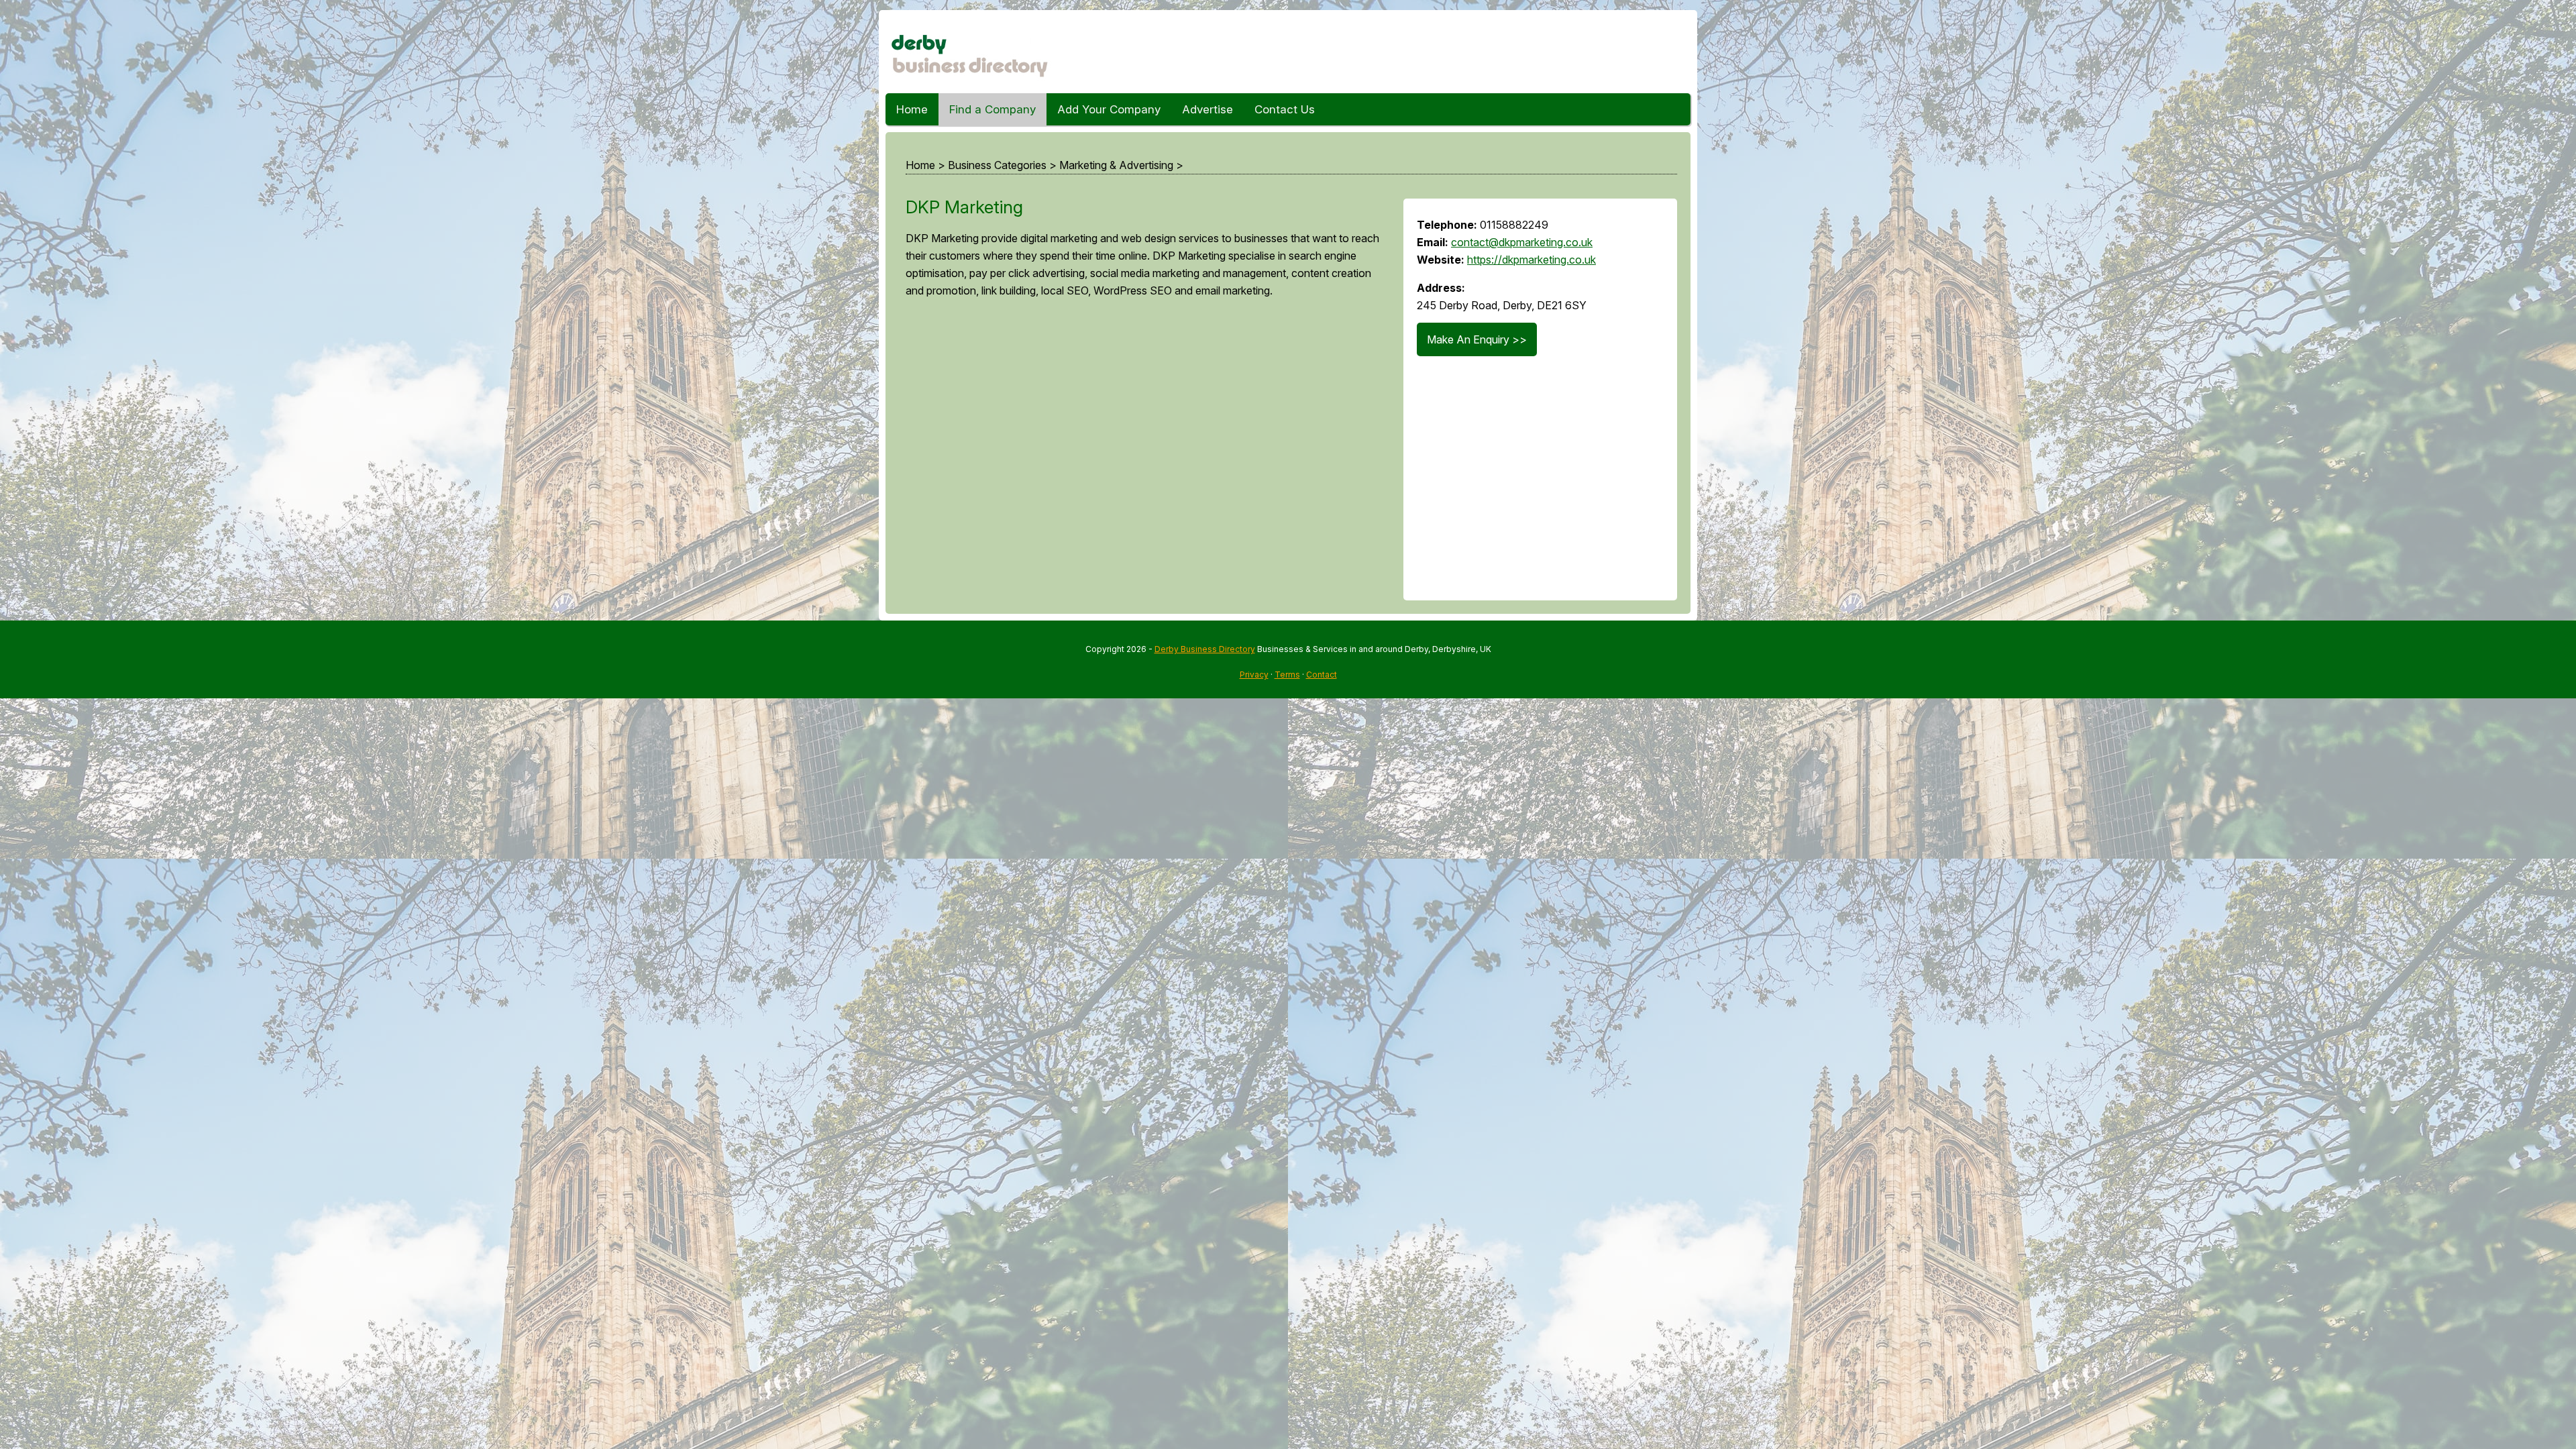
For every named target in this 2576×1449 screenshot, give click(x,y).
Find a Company (992, 109)
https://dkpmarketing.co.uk (1532, 260)
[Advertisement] (1141, 455)
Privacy (1254, 675)
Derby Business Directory (1205, 649)
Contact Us (1285, 109)
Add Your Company (1109, 109)
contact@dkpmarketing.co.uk (1522, 242)
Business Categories (997, 165)
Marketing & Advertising (1116, 165)
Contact (1322, 675)
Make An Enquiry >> (1477, 339)
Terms (1287, 675)
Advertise (1207, 109)
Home (912, 109)
